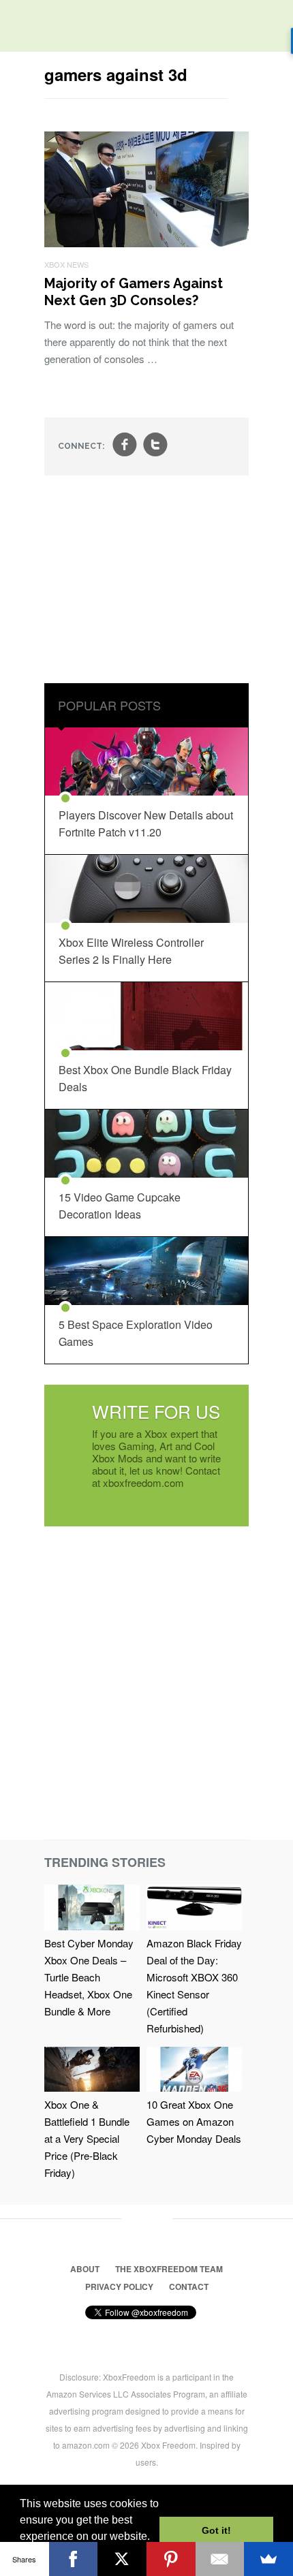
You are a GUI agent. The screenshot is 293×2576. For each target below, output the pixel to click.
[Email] (220, 2559)
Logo (20, 27)
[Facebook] (74, 2559)
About (85, 2269)
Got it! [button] (216, 2530)
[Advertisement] (146, 581)
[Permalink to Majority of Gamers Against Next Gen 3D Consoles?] (146, 243)
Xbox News (66, 264)
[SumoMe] (268, 2559)
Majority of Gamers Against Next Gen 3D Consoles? (134, 292)
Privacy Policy (119, 2287)
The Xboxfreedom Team (169, 2269)
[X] (122, 2559)
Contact (189, 2287)
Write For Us (156, 1411)
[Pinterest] (171, 2559)
